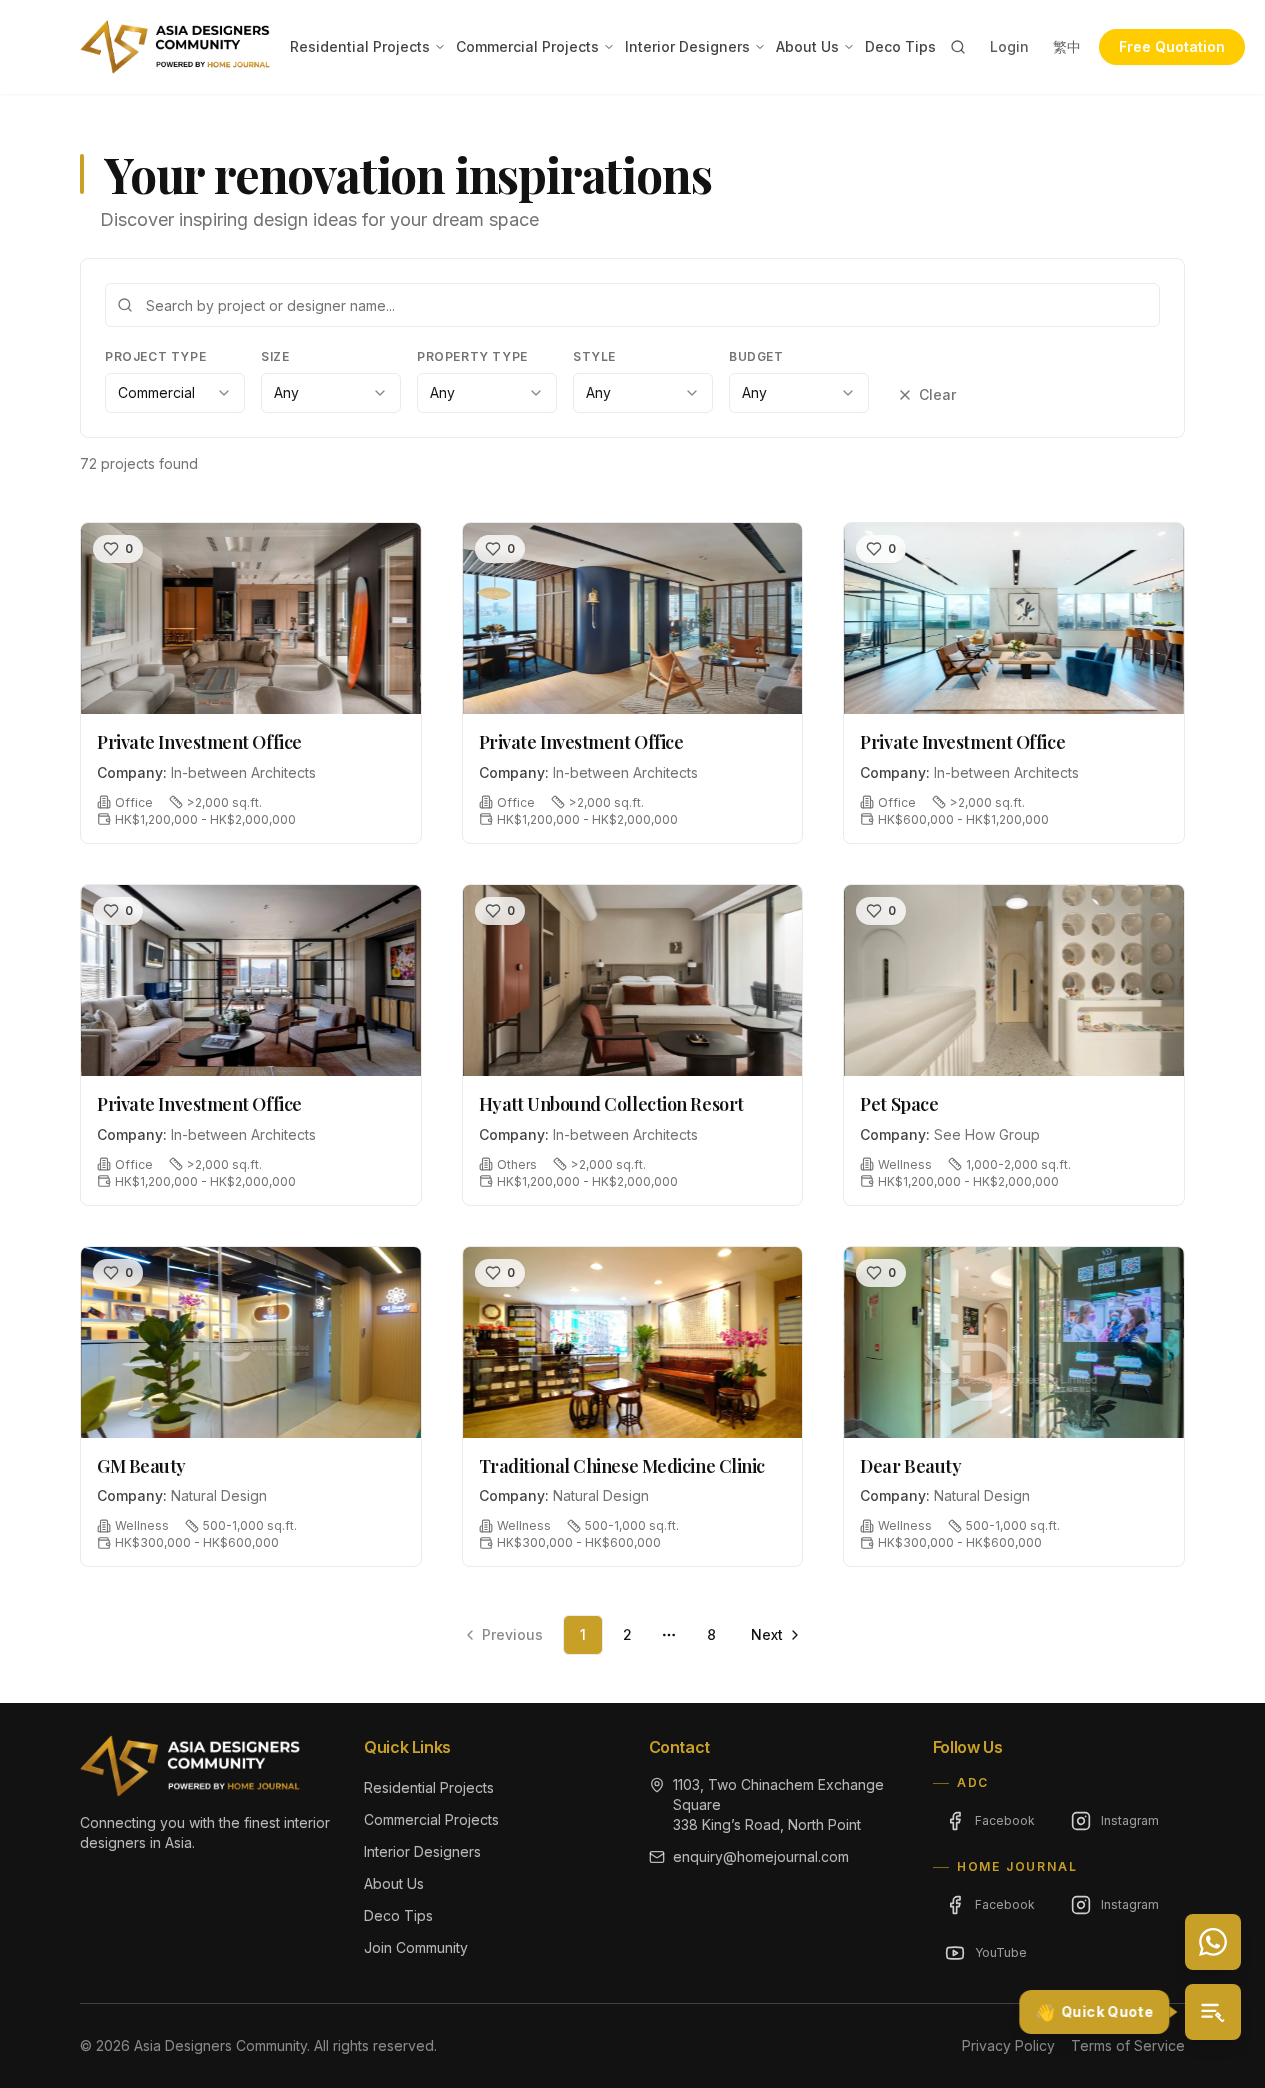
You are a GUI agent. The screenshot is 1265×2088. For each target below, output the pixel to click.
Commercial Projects (527, 46)
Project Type (155, 356)
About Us (807, 46)
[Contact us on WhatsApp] (1213, 1942)
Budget (756, 356)
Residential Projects (360, 46)
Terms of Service (1128, 2045)
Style (594, 356)
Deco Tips (900, 46)
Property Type (472, 356)
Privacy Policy (1008, 2045)
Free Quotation (1172, 46)
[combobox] (175, 393)
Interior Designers (687, 46)
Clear (937, 394)
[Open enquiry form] (1213, 2012)
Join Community (416, 1947)
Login (1009, 46)
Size (275, 356)
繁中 (1067, 46)
